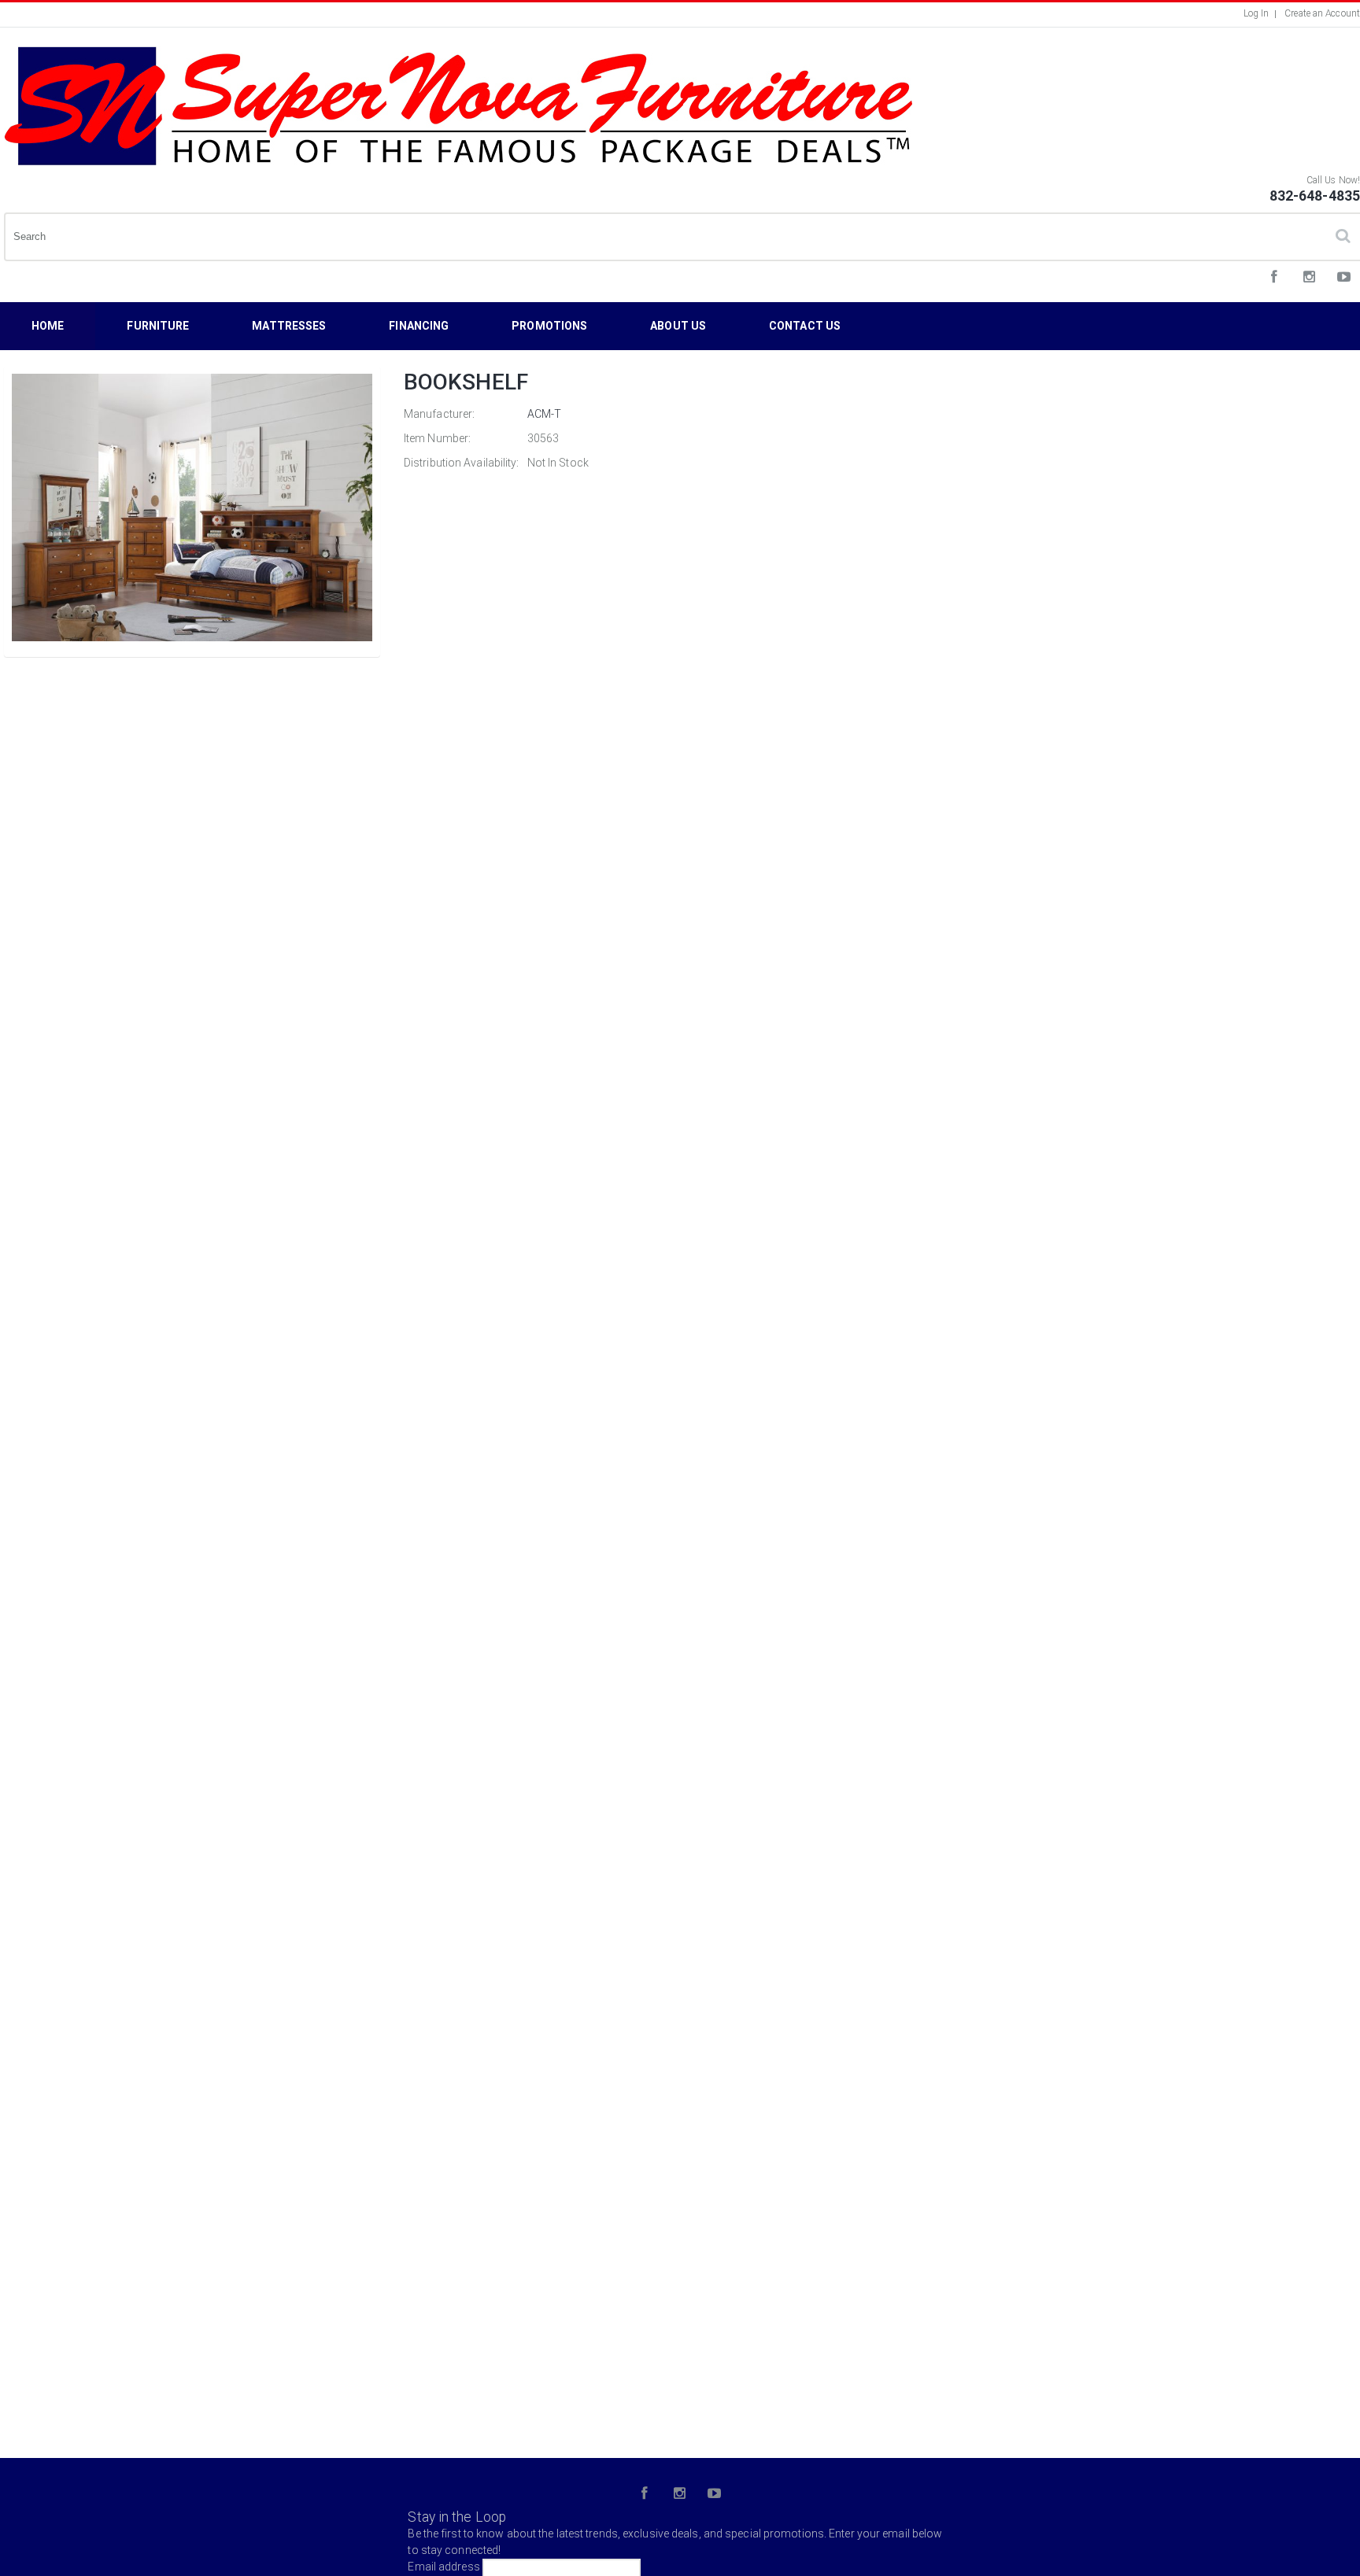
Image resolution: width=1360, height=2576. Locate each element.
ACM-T (545, 414)
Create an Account (1322, 13)
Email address (443, 2567)
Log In (1257, 13)
